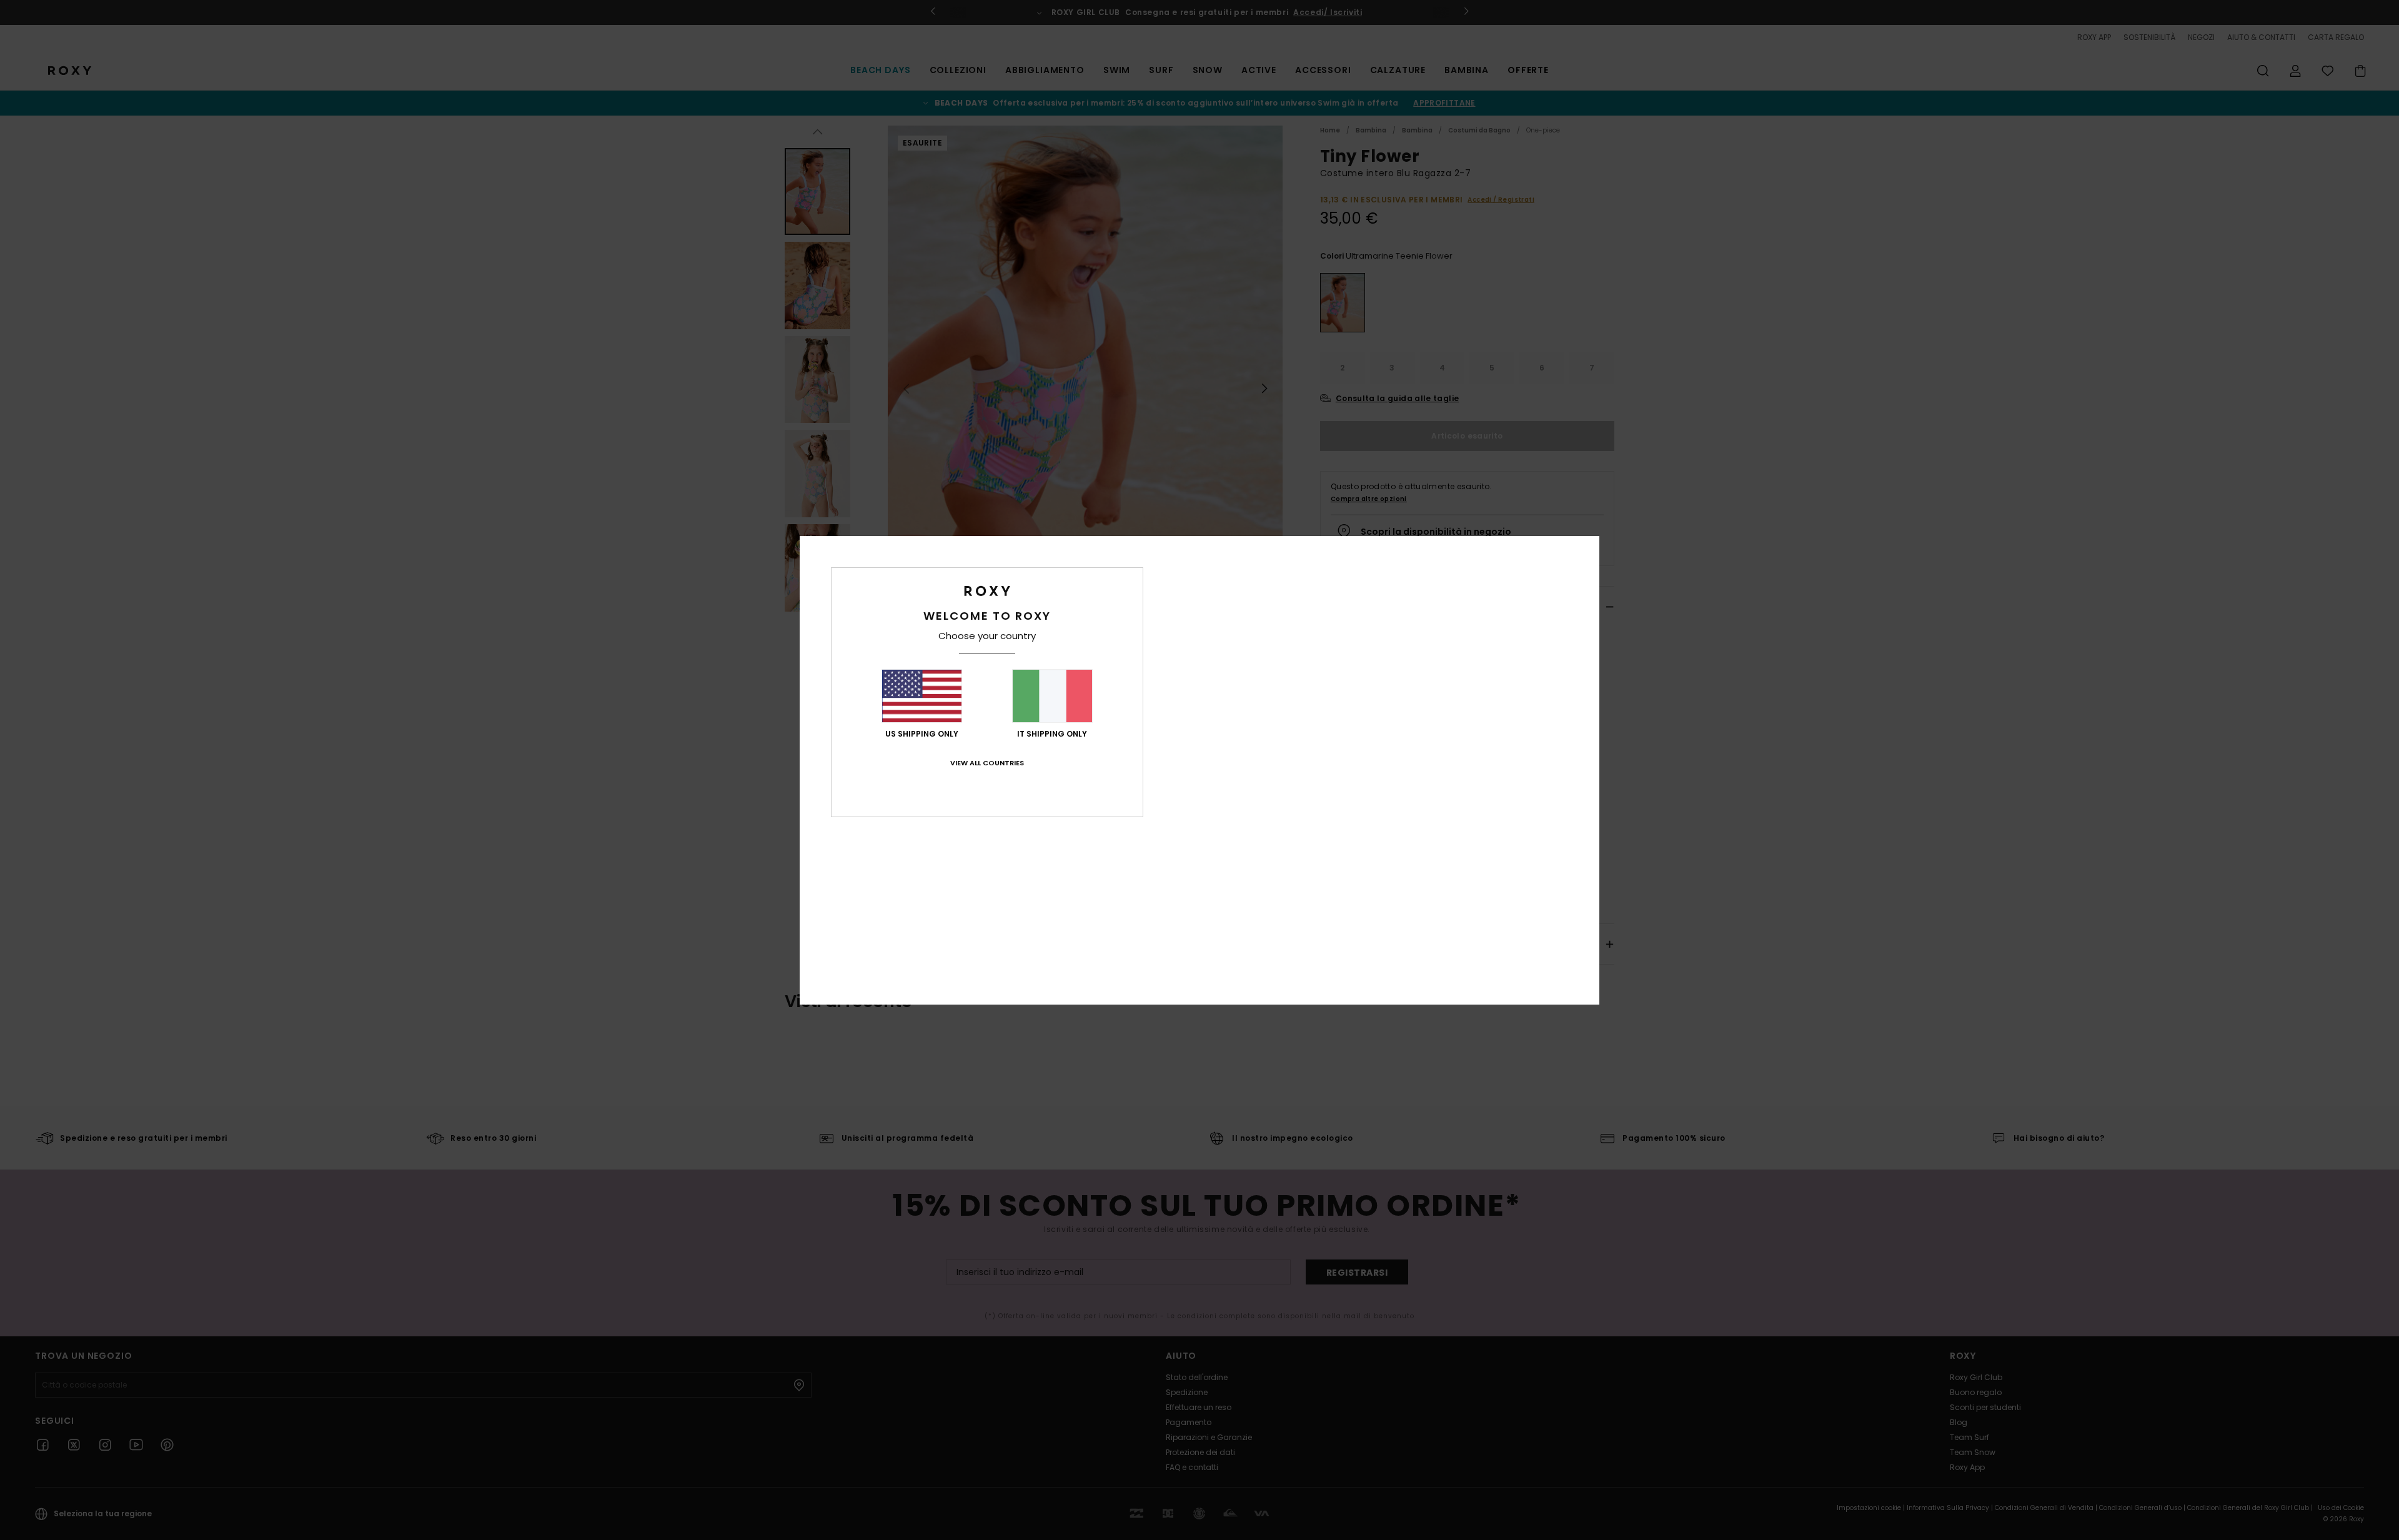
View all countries (987, 763)
